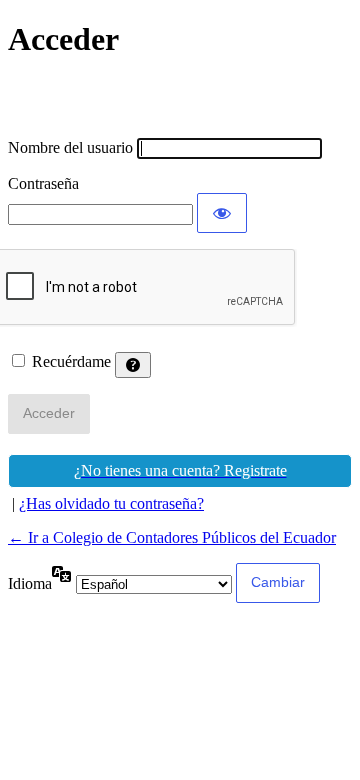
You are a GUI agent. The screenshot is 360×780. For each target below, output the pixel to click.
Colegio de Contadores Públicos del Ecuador (180, 98)
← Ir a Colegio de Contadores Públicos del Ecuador (172, 537)
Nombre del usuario (70, 147)
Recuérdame (71, 361)
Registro (180, 471)
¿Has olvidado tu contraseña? (111, 503)
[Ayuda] (133, 365)
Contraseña (43, 183)
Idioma (30, 583)
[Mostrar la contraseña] (222, 213)
